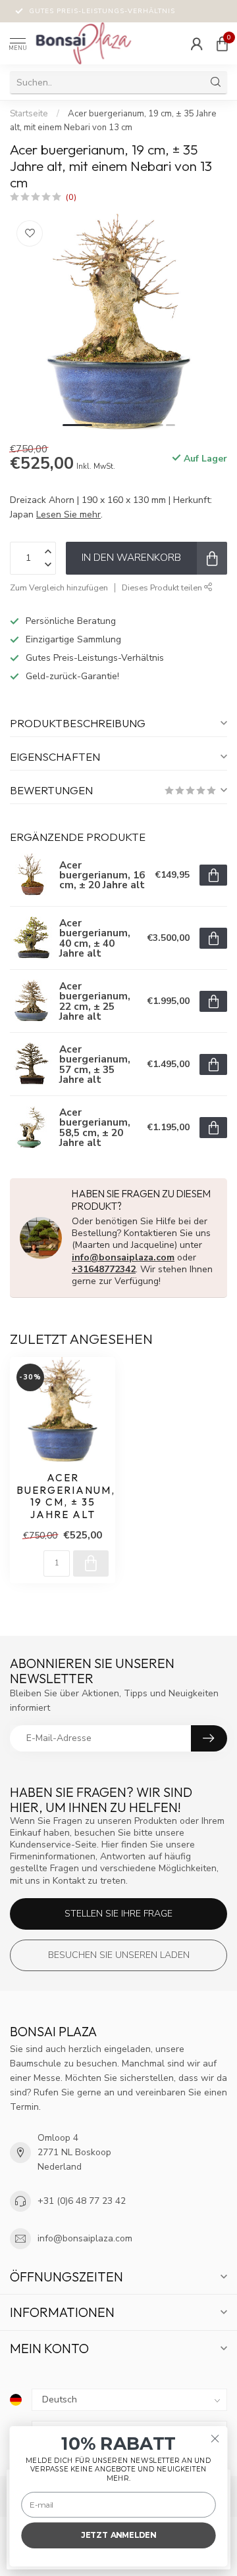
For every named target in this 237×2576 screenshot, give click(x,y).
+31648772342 (104, 1269)
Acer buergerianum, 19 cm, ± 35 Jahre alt (63, 1496)
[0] (222, 43)
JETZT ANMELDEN (118, 2535)
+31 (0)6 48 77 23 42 (82, 2201)
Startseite (29, 114)
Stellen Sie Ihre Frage (118, 1914)
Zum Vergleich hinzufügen (59, 587)
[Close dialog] (215, 2439)
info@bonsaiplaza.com (123, 1257)
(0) (71, 197)
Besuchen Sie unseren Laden (119, 1955)
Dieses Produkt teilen (163, 587)
